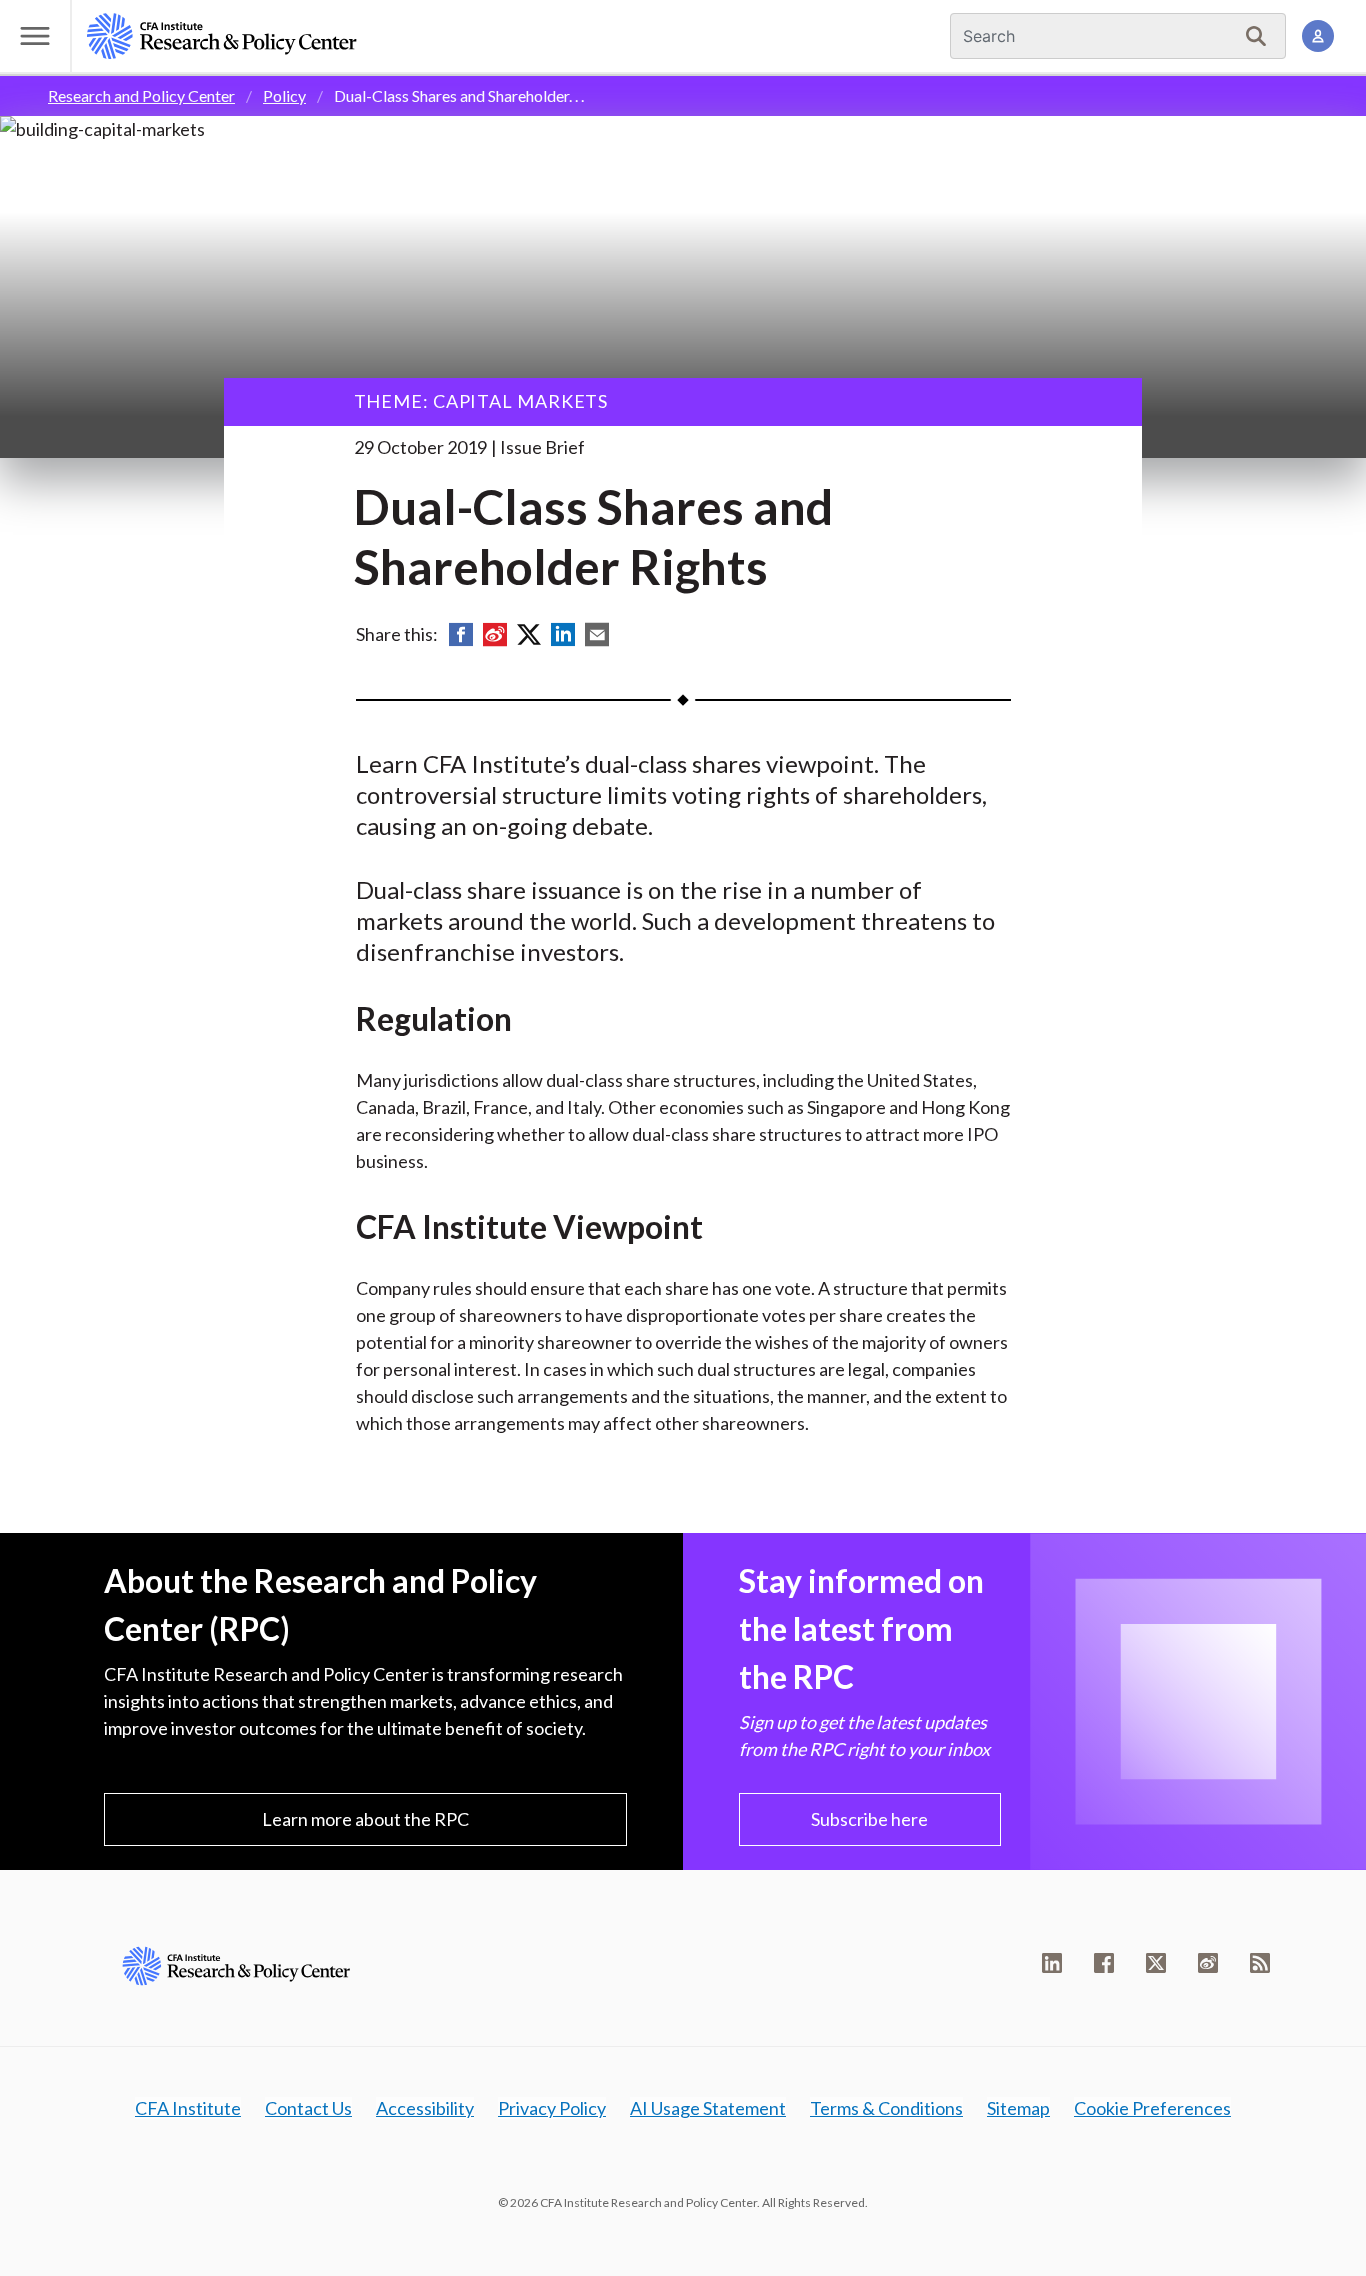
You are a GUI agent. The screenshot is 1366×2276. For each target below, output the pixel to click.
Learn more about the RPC (365, 1819)
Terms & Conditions (886, 2108)
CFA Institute (188, 2108)
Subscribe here (869, 1819)
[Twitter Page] (1156, 1963)
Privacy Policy (552, 2108)
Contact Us (308, 2108)
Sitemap (1018, 2108)
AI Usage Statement (708, 2108)
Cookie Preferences (1152, 2108)
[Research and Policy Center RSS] (1260, 1963)
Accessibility (425, 2108)
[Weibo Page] (1208, 1963)
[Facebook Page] (1104, 1963)
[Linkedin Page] (1052, 1963)
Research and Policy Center (141, 95)
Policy (284, 95)
